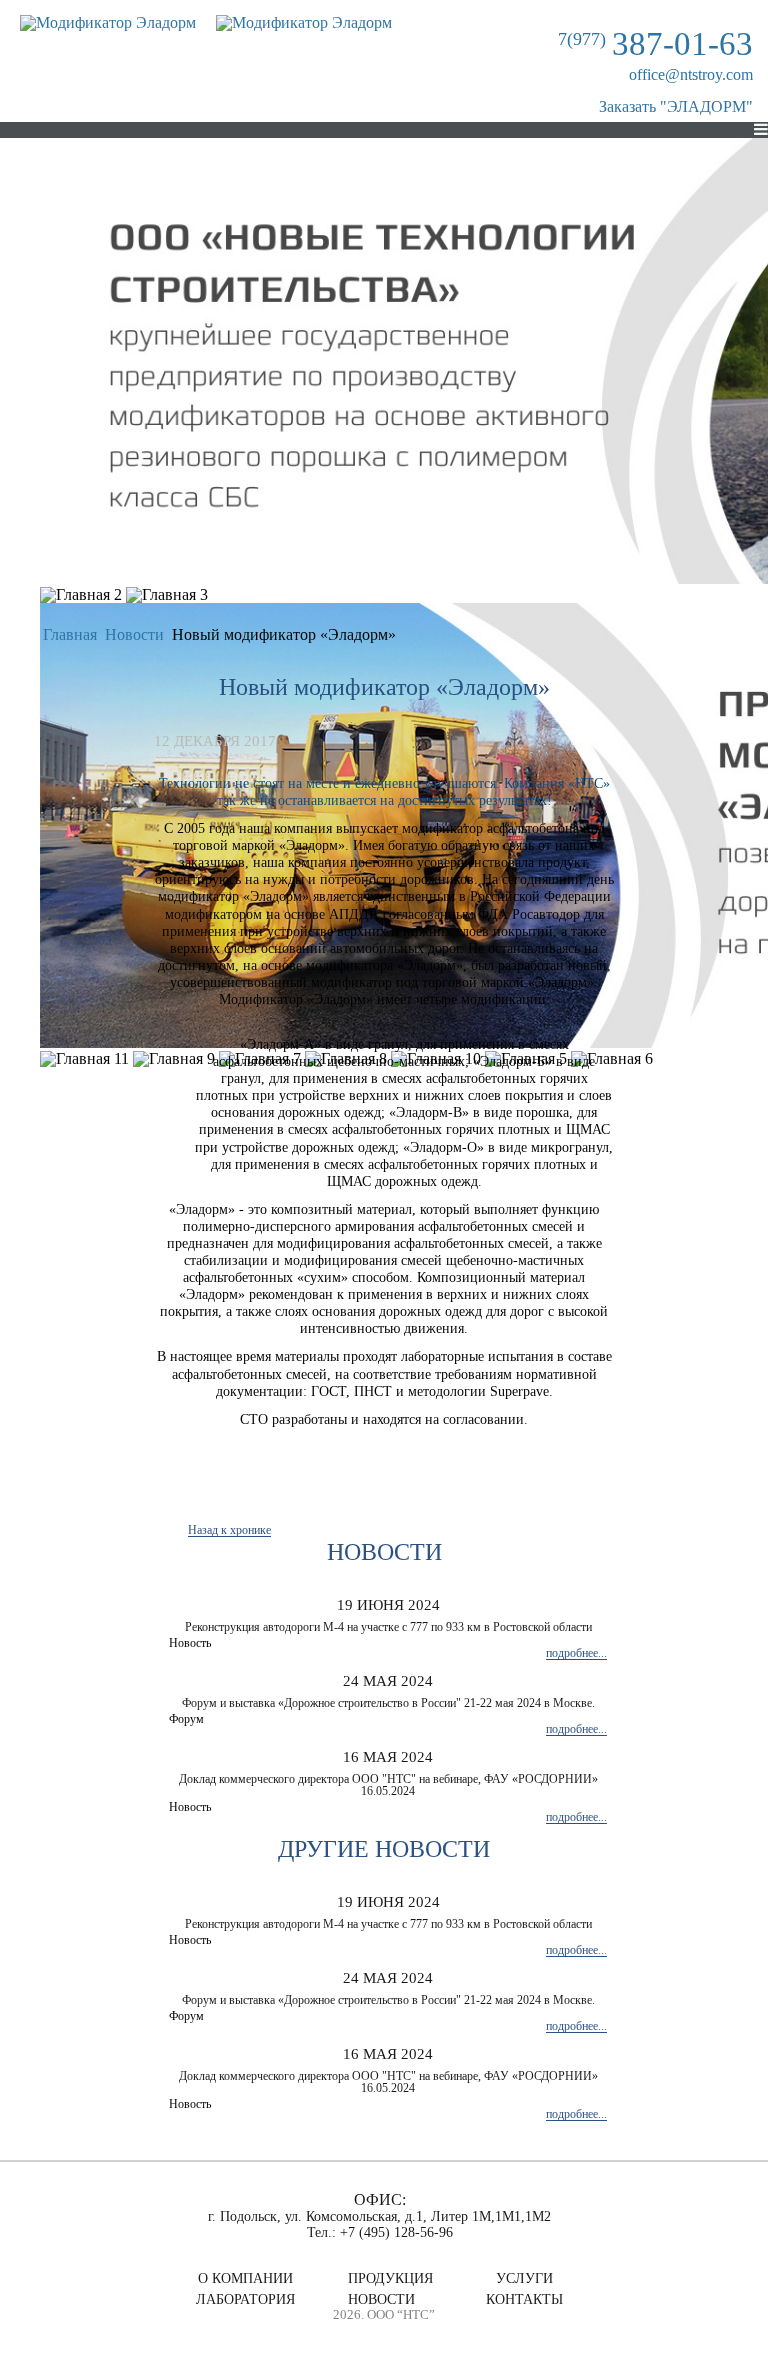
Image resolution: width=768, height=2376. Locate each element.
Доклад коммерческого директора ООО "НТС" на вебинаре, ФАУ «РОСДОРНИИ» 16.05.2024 (388, 1785)
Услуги (524, 2279)
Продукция (390, 2279)
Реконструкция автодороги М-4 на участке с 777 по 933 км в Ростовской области (388, 1627)
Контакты (524, 2300)
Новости (381, 2300)
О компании (245, 2279)
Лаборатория (245, 2300)
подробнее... (576, 1653)
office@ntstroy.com (691, 74)
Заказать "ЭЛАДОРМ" (676, 106)
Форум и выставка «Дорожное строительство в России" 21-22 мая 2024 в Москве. (388, 1703)
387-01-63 (655, 44)
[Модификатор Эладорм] (108, 22)
